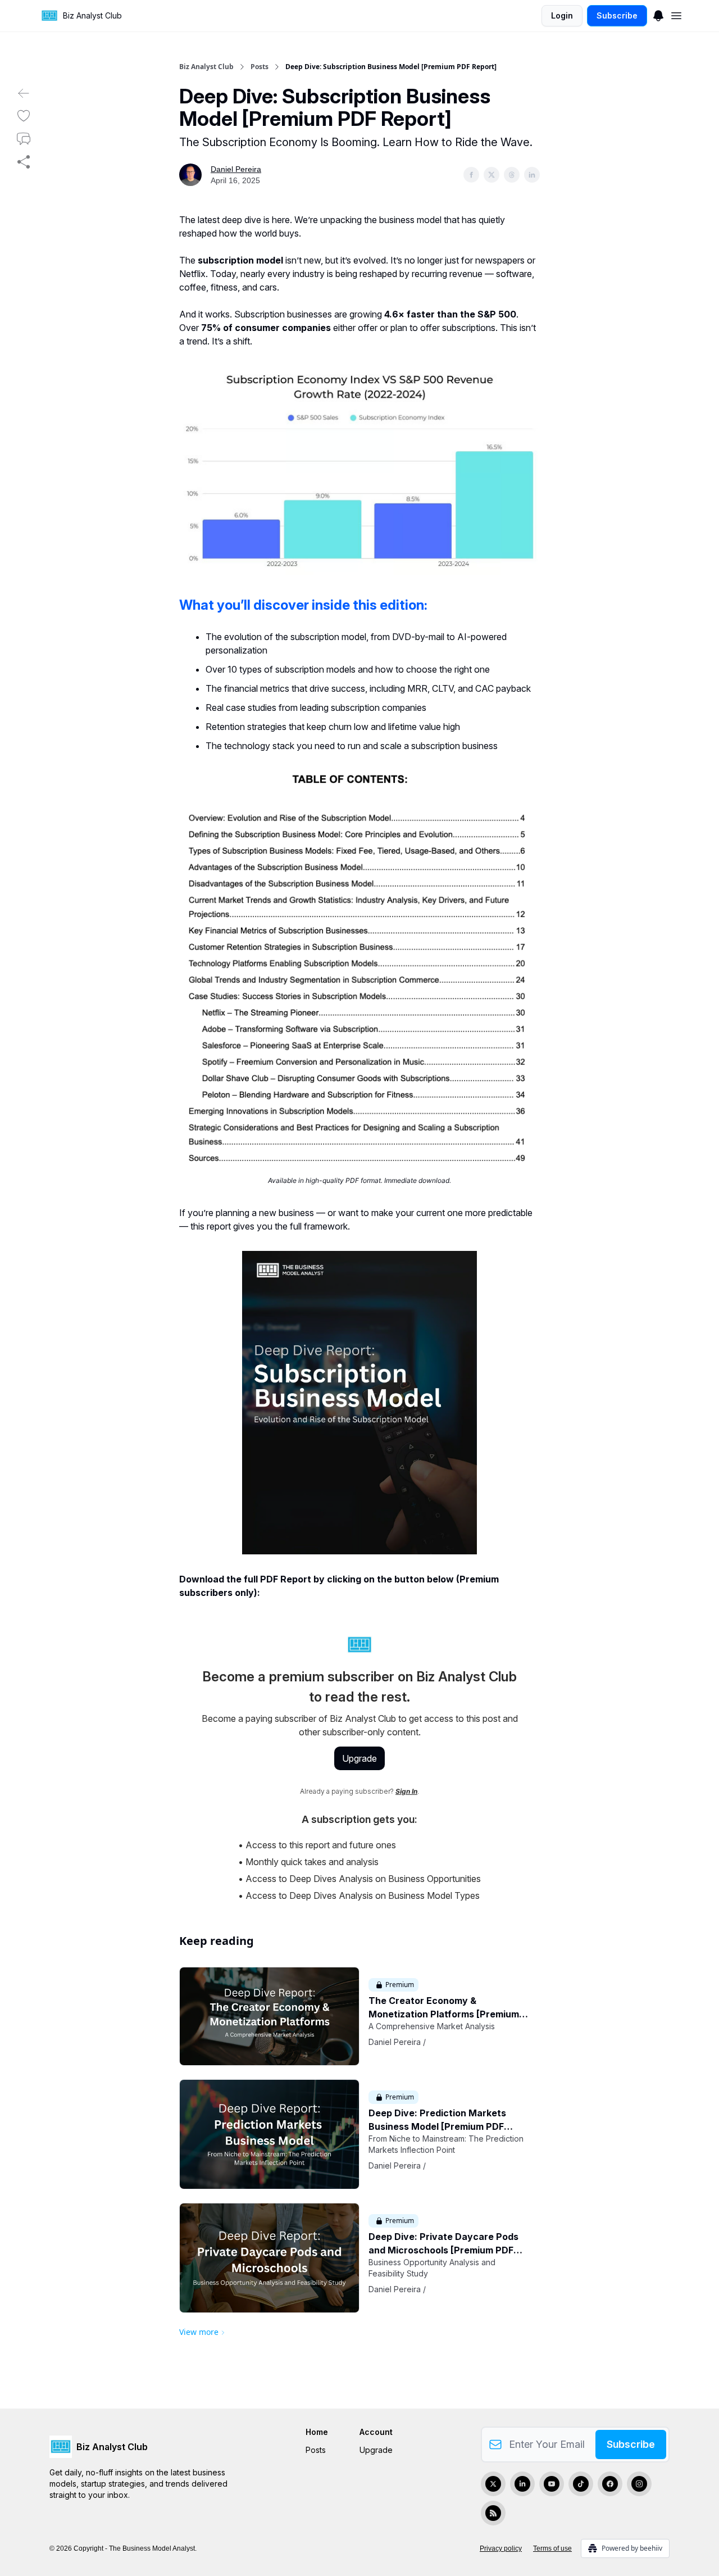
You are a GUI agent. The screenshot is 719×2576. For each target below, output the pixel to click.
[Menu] (658, 14)
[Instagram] (639, 2484)
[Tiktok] (581, 2484)
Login (562, 15)
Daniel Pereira (236, 169)
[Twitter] (493, 2484)
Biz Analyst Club (206, 67)
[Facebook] (610, 2484)
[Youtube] (552, 2484)
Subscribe (617, 15)
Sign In (406, 1791)
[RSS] (493, 2513)
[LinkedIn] (522, 2484)
